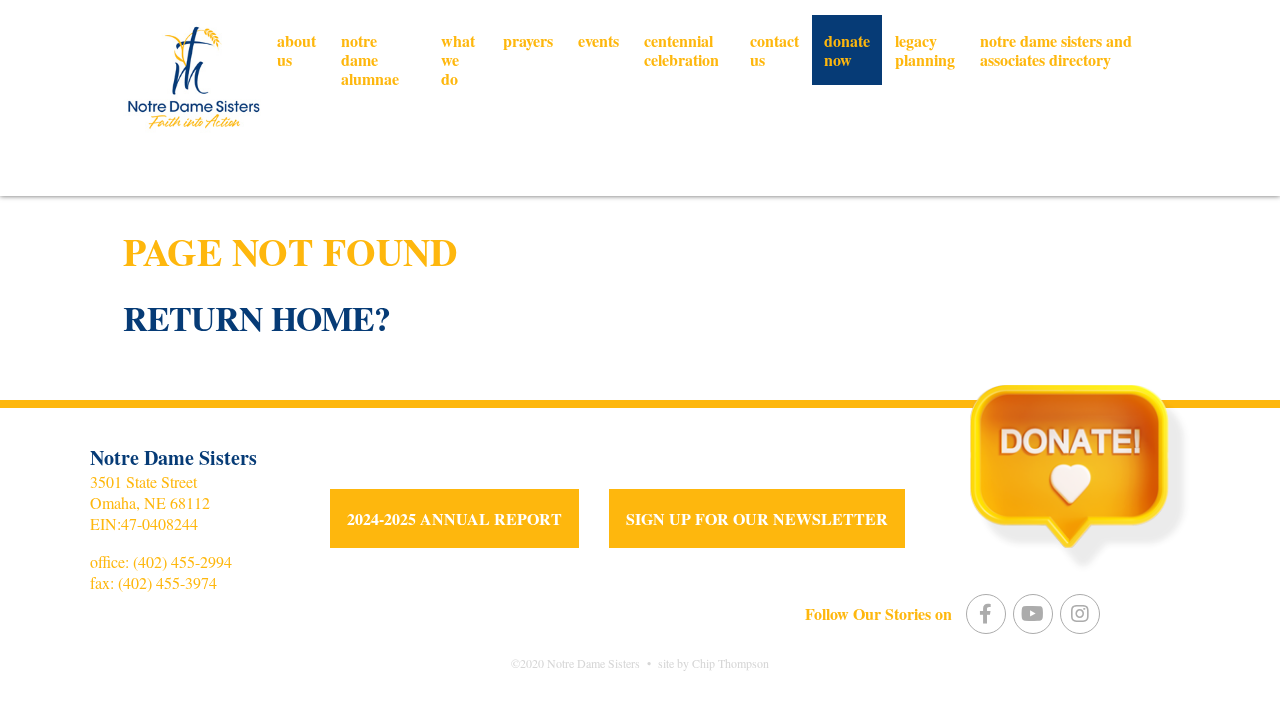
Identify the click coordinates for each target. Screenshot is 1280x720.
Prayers (528, 40)
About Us (296, 50)
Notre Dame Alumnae (370, 59)
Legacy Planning (925, 50)
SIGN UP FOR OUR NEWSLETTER (757, 518)
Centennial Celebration (681, 50)
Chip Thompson (730, 663)
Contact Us (774, 50)
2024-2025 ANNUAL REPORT (454, 518)
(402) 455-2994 (182, 561)
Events (598, 40)
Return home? (256, 318)
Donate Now (847, 50)
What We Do (458, 59)
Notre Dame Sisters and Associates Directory (1056, 50)
